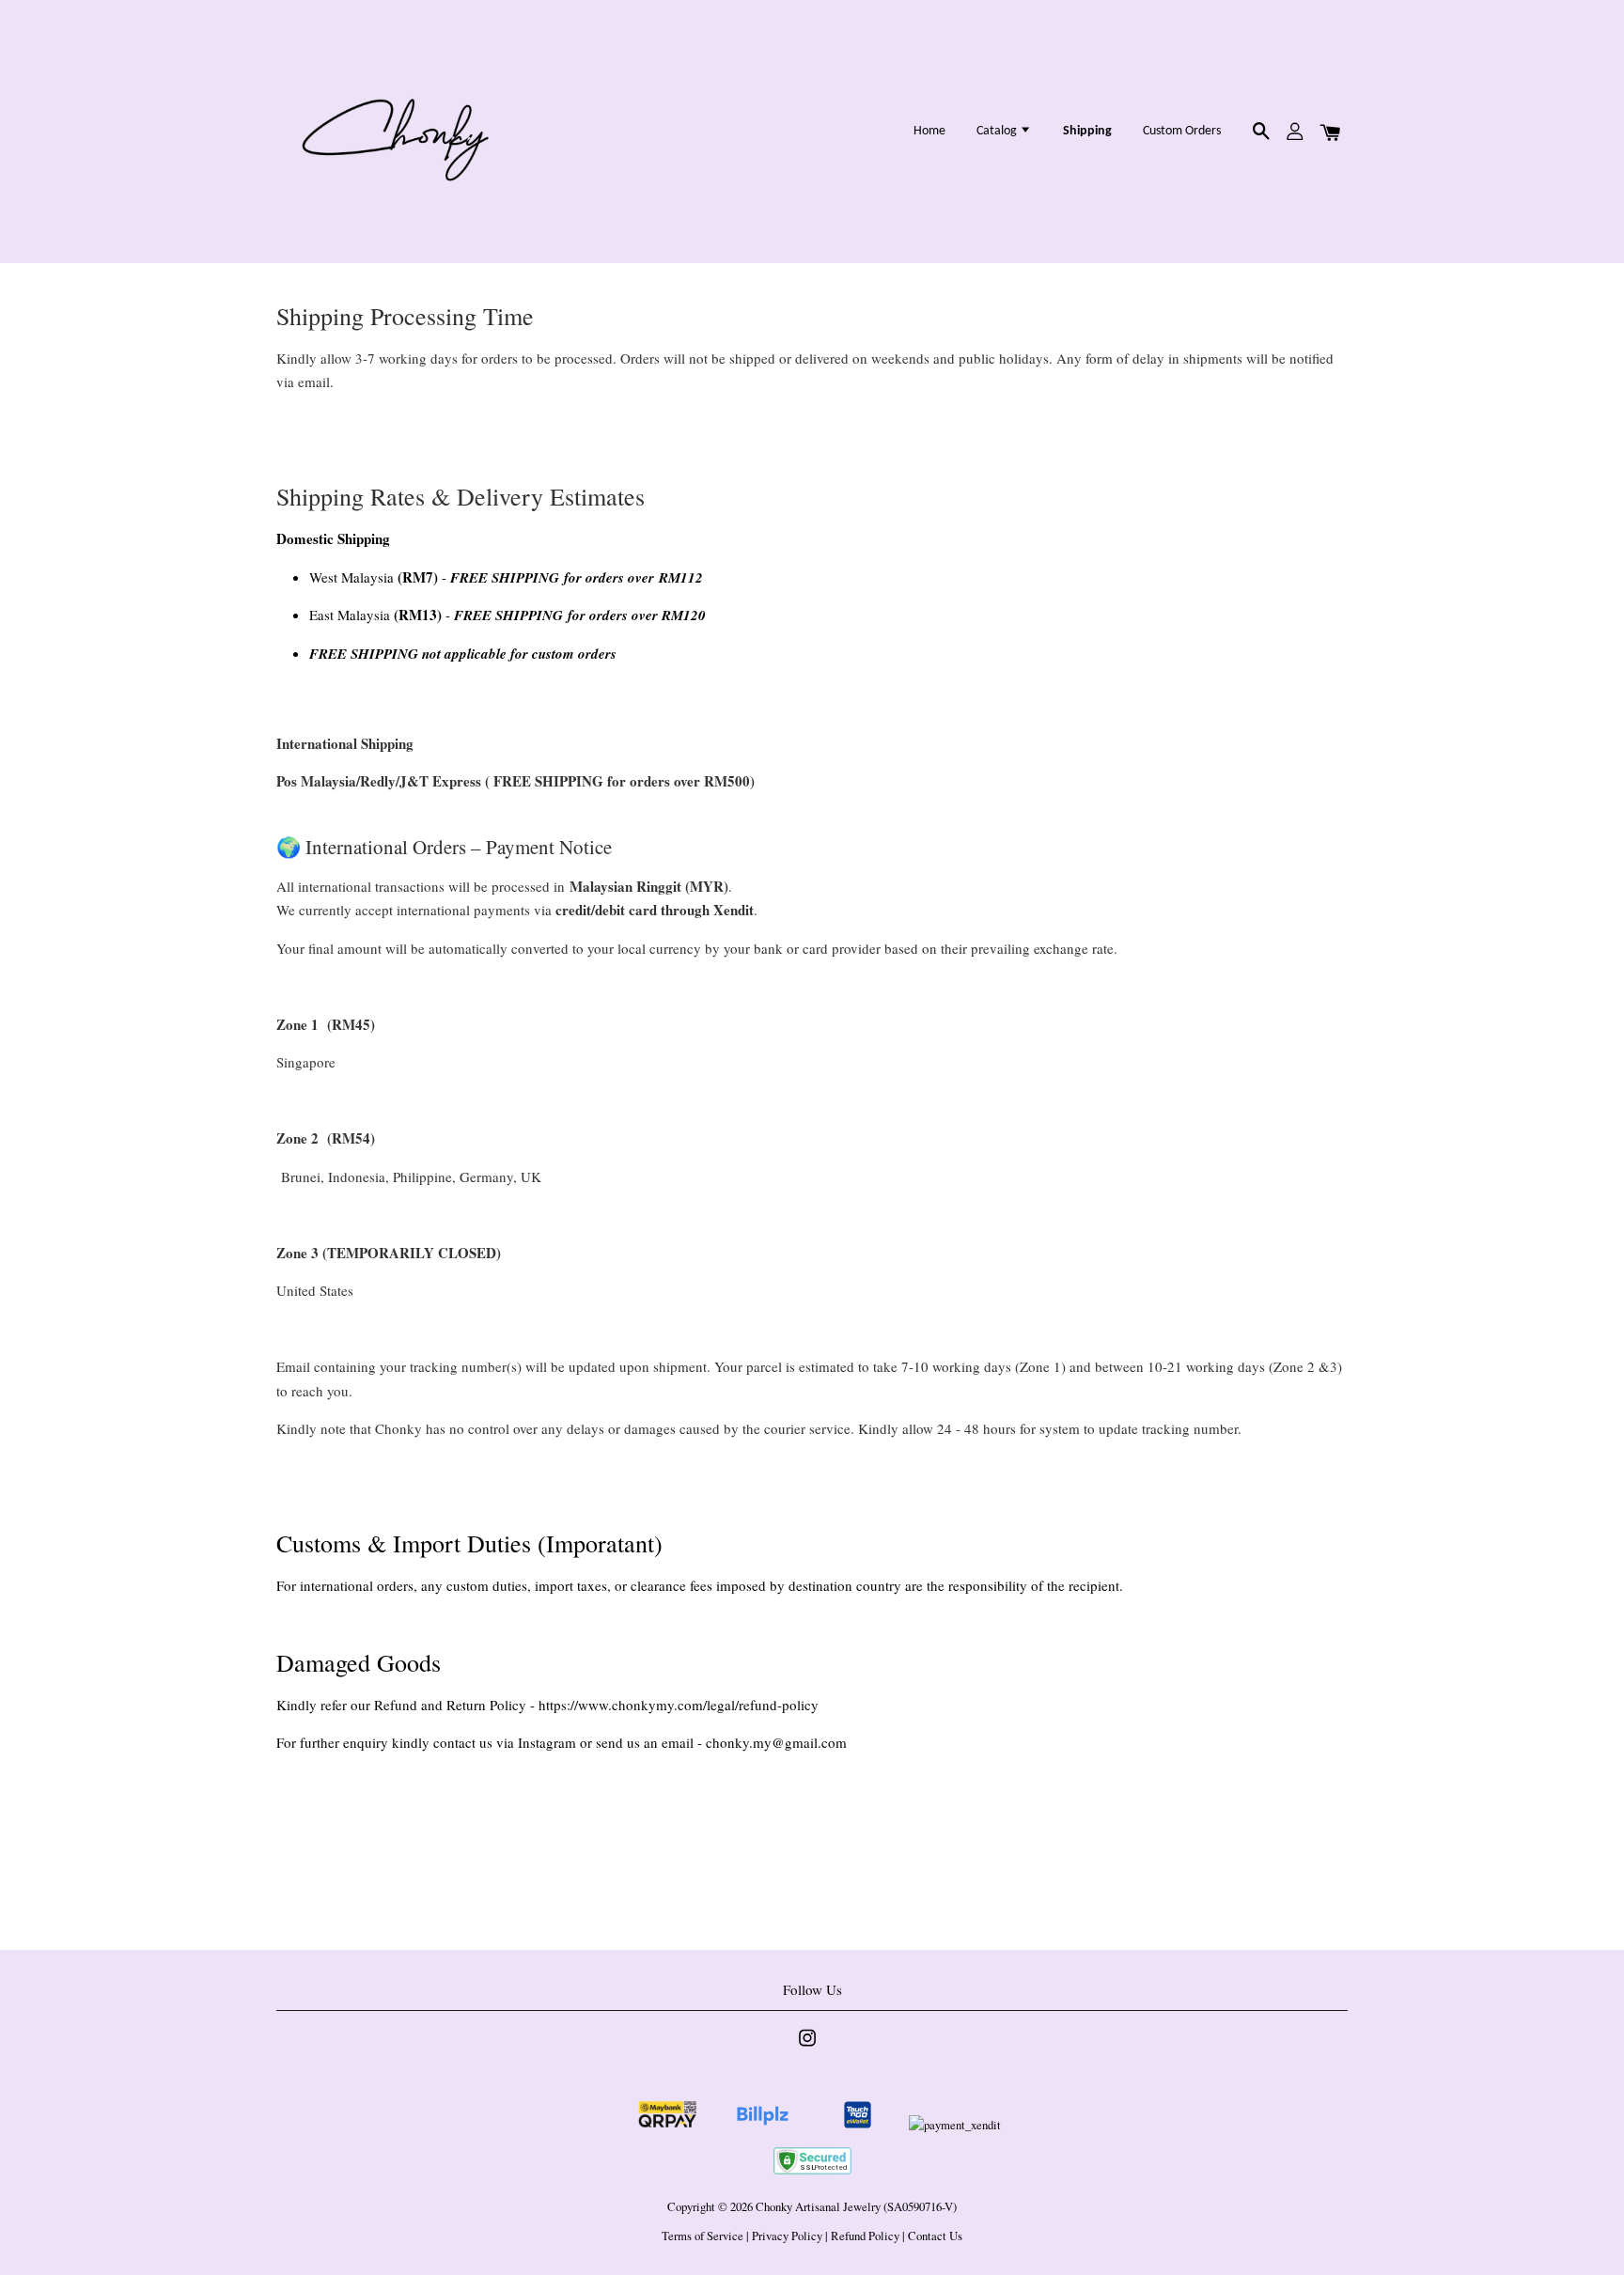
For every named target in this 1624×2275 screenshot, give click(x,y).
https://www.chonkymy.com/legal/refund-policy (679, 1705)
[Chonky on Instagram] (807, 2047)
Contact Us (935, 2236)
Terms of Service (703, 2236)
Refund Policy (865, 2236)
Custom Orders (1182, 131)
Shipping (1087, 131)
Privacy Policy (787, 2236)
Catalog (998, 131)
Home (929, 131)
